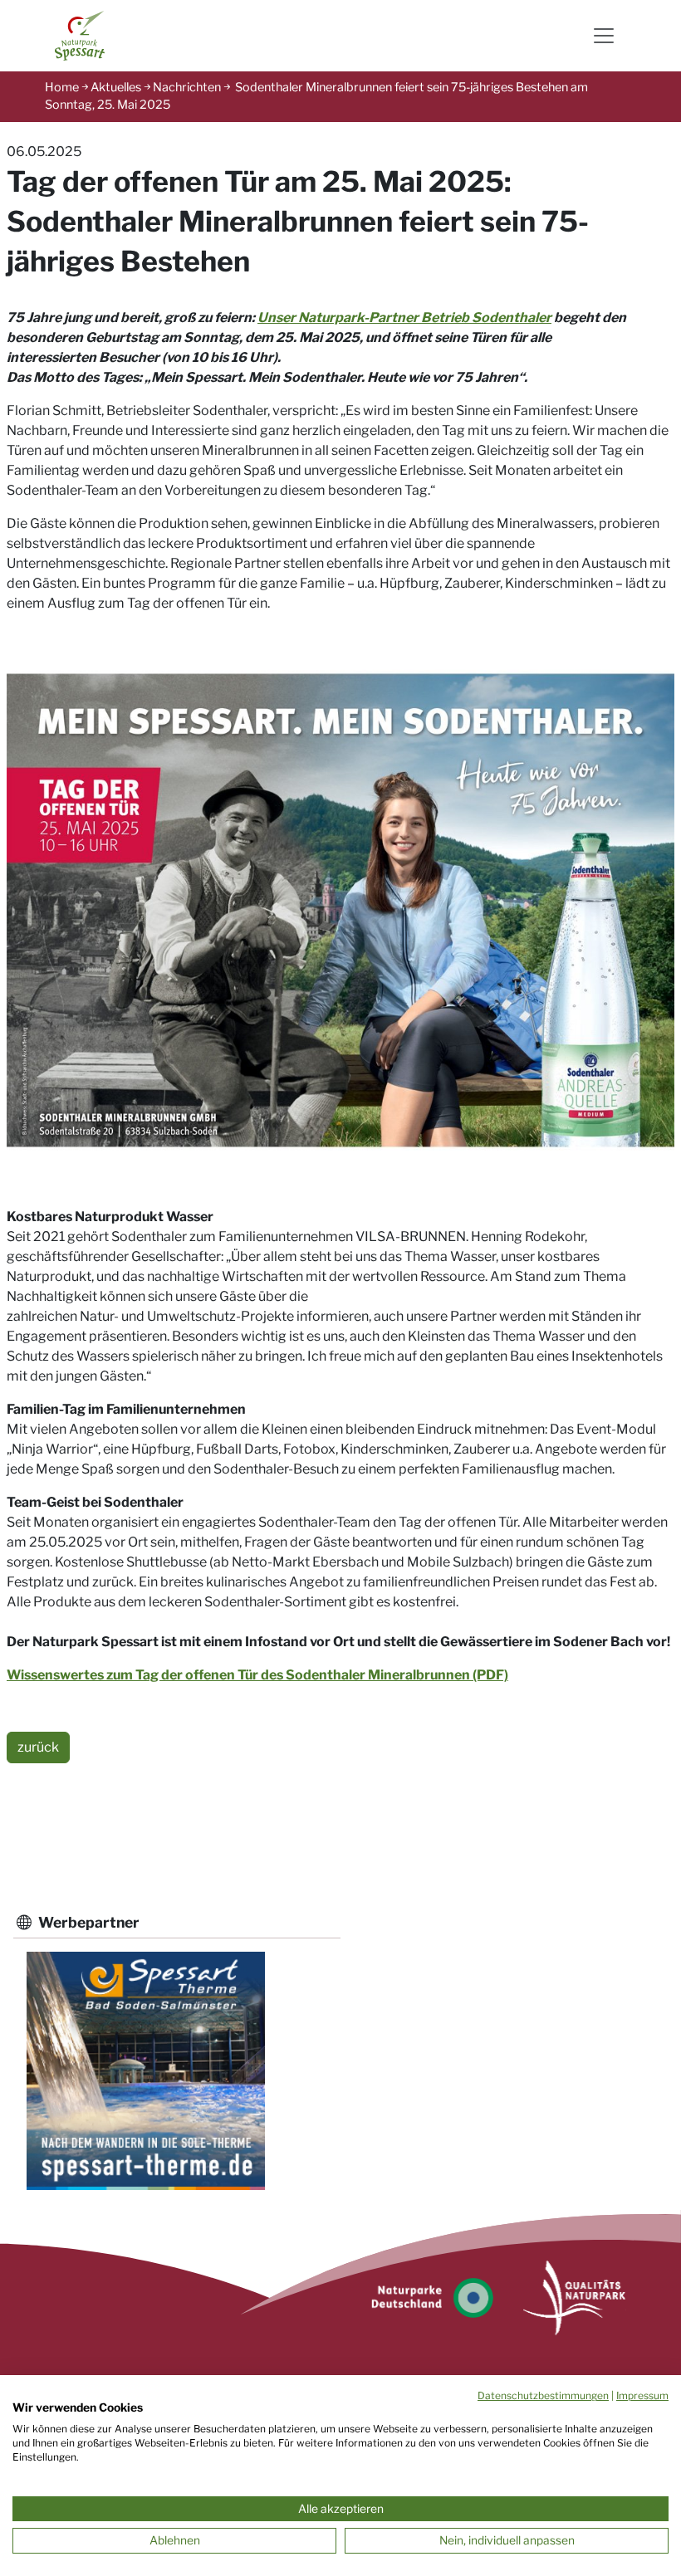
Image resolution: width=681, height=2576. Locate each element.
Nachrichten (187, 87)
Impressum (642, 2395)
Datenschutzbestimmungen (543, 2395)
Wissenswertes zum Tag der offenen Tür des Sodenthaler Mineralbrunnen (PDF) (257, 1675)
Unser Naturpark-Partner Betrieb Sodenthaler (404, 318)
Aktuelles (116, 87)
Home (62, 87)
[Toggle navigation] (604, 36)
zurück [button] (38, 1747)
